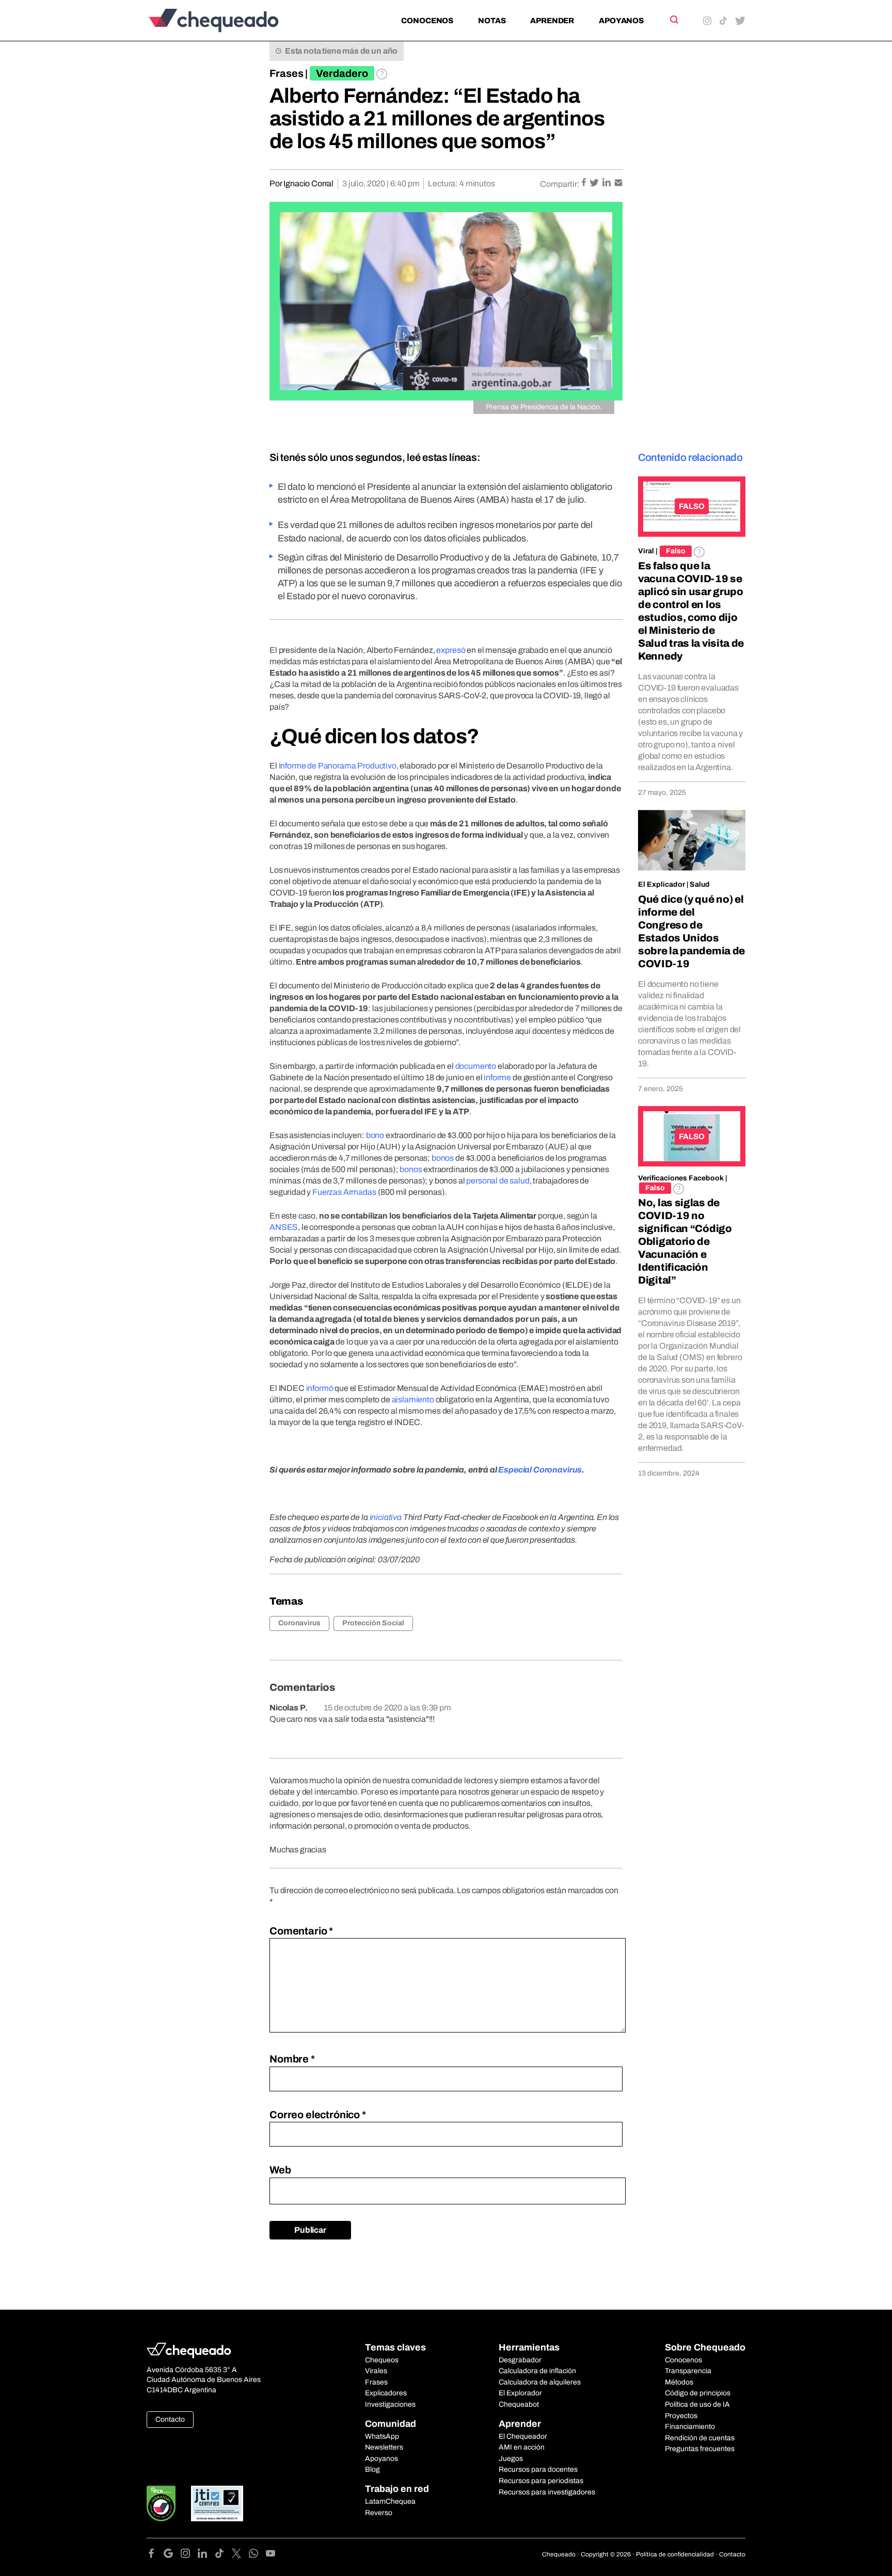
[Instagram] (189, 2555)
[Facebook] (155, 2555)
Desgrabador (520, 2360)
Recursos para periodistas (541, 2481)
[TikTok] (223, 2555)
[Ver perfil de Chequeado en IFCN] (161, 2503)
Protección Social (373, 1623)
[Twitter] (240, 2555)
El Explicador (662, 884)
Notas (492, 21)
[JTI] (217, 2503)
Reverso (379, 2513)
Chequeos (382, 2360)
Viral (646, 551)
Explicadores (386, 2393)
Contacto (170, 2419)
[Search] (673, 20)
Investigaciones (390, 2404)
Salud (700, 884)
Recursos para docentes (538, 2469)
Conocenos (427, 21)
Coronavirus (299, 1623)
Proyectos (681, 2416)
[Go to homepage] (231, 20)
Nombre (292, 2059)
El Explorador (520, 2393)
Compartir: (560, 184)
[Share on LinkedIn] (607, 183)
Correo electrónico (318, 2115)
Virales (376, 2371)
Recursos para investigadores (547, 2492)
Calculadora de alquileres (540, 2382)
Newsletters (384, 2447)
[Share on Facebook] (585, 183)
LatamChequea (390, 2501)
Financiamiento (690, 2427)
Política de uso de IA (697, 2404)
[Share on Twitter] (595, 183)
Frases (286, 73)
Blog (372, 2469)
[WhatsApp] (257, 2555)
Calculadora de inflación (537, 2371)
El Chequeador (523, 2436)
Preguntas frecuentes (700, 2449)
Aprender (552, 21)
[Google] (172, 2555)
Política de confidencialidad (675, 2554)
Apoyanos (621, 21)
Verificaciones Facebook (681, 1178)
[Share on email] (618, 183)
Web (280, 2170)
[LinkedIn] (206, 2555)
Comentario (301, 1931)
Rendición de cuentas (700, 2438)
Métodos (679, 2382)
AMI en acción (522, 2447)
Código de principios (698, 2393)
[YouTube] (270, 2555)
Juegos (511, 2459)
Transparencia (688, 2371)
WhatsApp (382, 2436)
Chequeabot (519, 2404)
